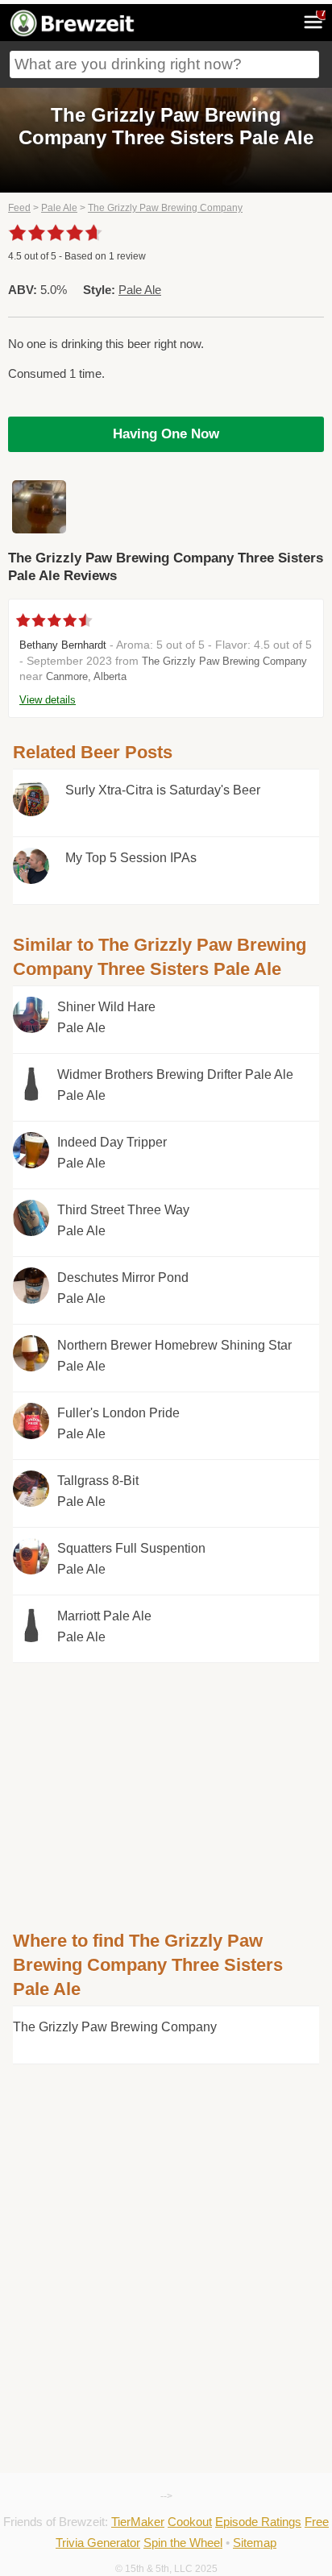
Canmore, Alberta (86, 676)
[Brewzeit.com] (73, 34)
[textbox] (164, 64)
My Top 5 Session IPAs (131, 858)
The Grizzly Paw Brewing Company (165, 208)
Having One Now (166, 434)
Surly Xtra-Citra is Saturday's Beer (163, 790)
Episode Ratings (258, 2522)
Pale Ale (59, 208)
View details (48, 700)
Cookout (190, 2522)
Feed (19, 208)
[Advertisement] (166, 1776)
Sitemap (255, 2543)
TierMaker (138, 2522)
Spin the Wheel (183, 2543)
